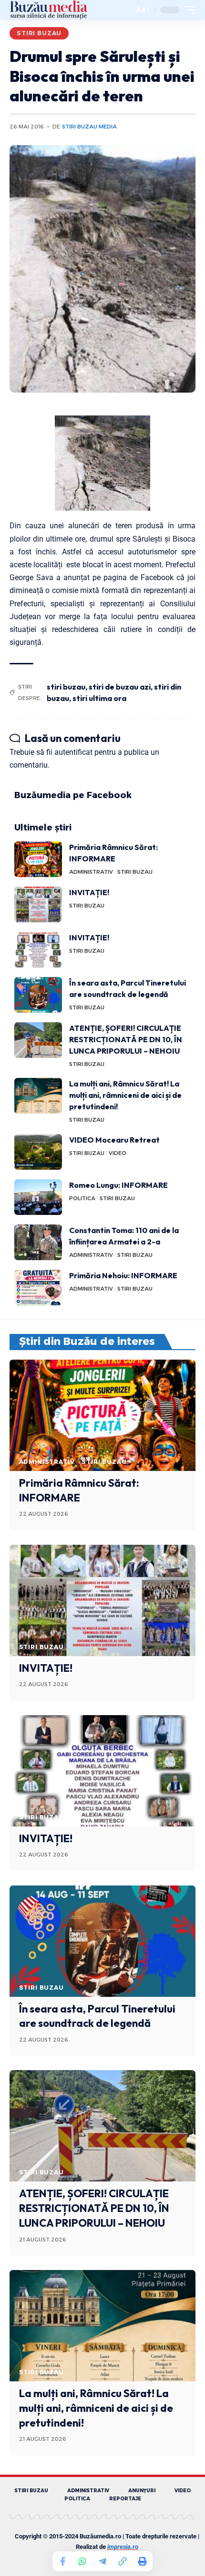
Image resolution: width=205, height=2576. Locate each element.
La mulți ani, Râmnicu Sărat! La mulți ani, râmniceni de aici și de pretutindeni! (125, 1095)
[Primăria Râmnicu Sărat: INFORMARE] (38, 859)
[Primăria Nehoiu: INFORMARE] (38, 1288)
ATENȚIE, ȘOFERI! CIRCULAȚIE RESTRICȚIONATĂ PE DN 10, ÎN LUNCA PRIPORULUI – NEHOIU (126, 1039)
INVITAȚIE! (89, 892)
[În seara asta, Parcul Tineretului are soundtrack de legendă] (38, 995)
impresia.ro (123, 2547)
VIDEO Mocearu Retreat (114, 1140)
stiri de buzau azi (120, 687)
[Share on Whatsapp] (82, 2561)
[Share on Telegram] (102, 2561)
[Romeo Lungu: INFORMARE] (38, 1197)
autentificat (73, 752)
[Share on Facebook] (62, 2561)
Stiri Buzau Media (89, 127)
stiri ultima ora (99, 698)
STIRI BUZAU (39, 33)
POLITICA (82, 1198)
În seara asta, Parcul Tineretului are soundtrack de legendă (97, 2016)
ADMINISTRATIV (91, 872)
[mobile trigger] (187, 10)
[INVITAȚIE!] (38, 904)
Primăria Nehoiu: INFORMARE (123, 1275)
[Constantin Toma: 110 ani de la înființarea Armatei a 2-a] (38, 1242)
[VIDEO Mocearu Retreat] (38, 1152)
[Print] (143, 2561)
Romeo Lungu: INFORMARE (118, 1185)
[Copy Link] (123, 2561)
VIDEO (118, 1153)
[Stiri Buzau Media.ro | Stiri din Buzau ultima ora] (49, 10)
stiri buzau (66, 687)
